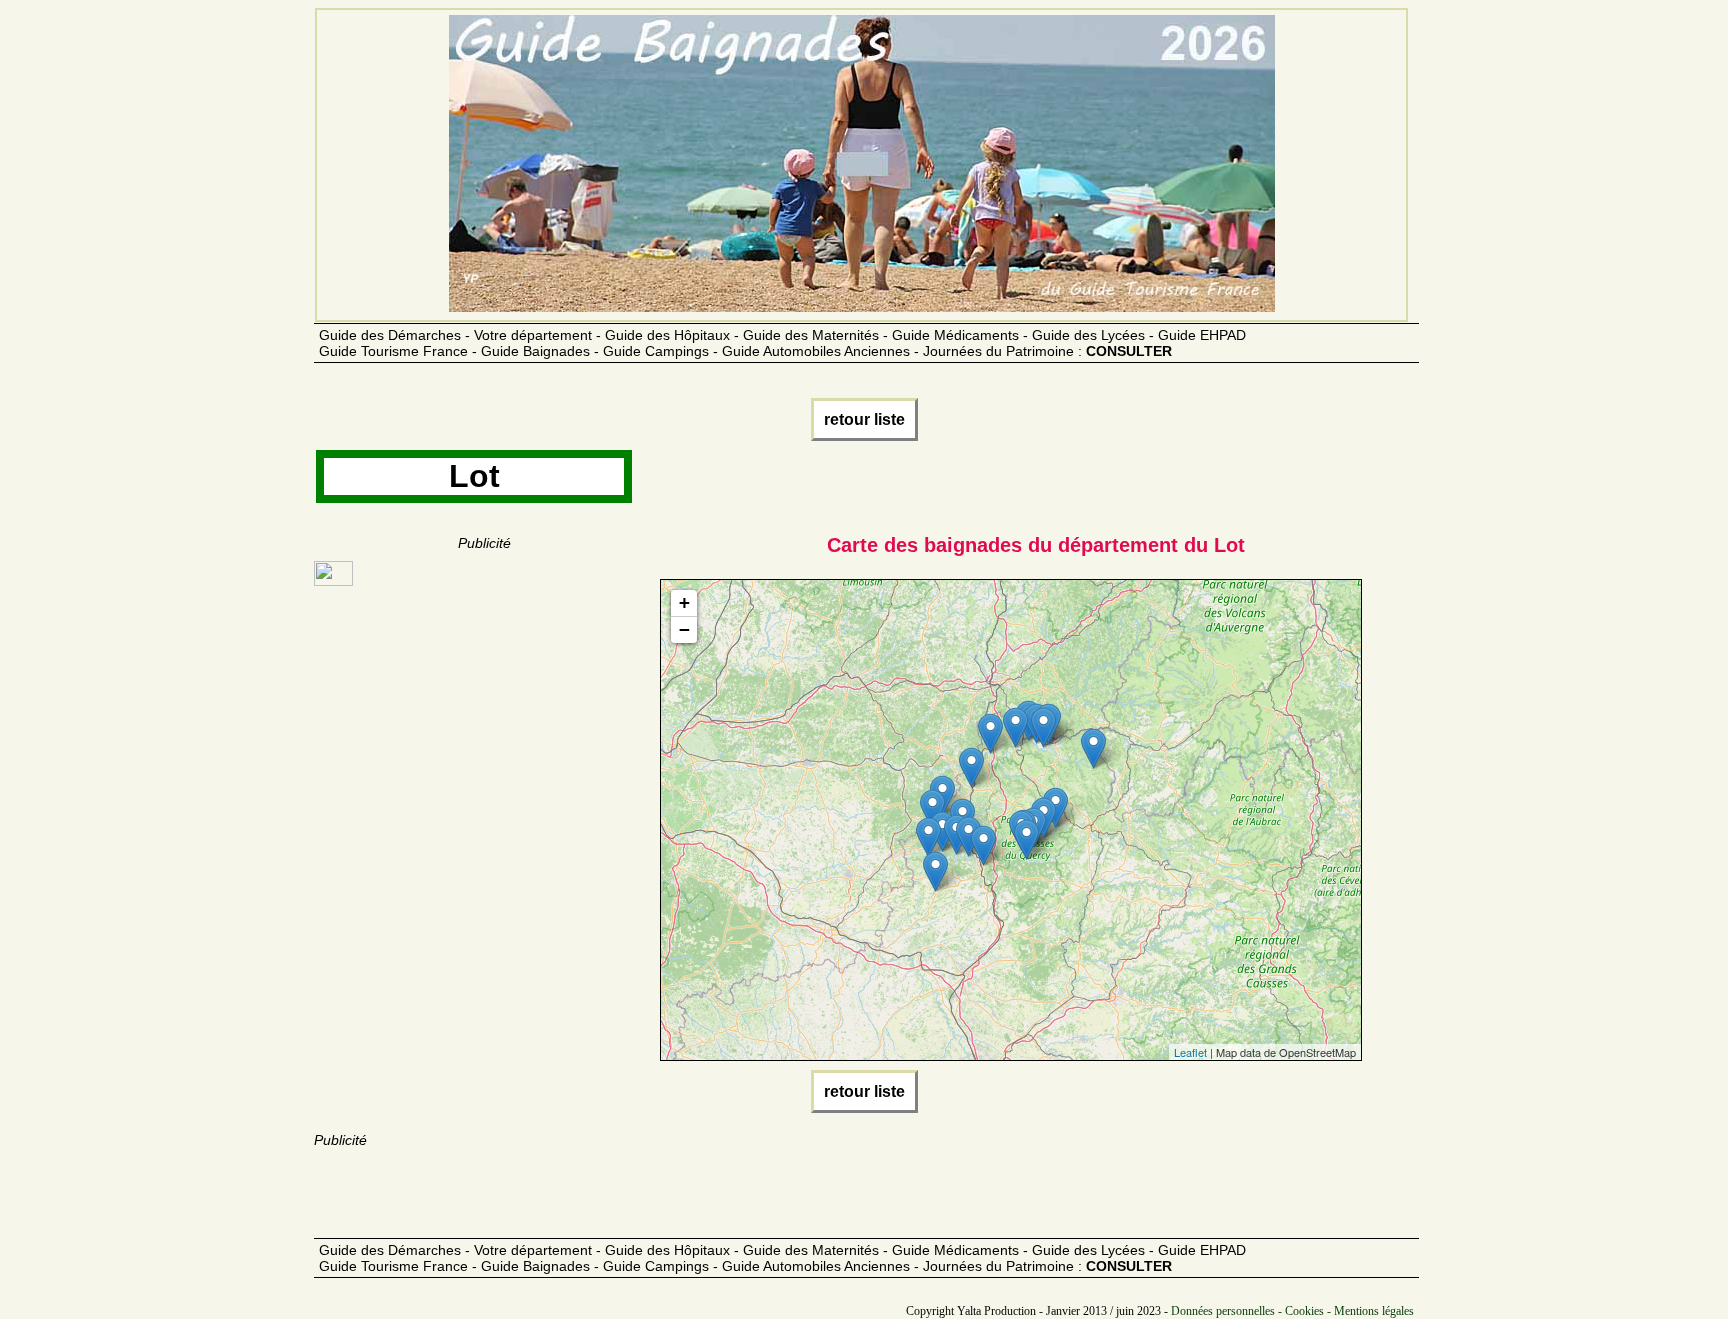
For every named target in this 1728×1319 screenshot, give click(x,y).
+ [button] (684, 602)
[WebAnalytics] (333, 581)
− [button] (684, 629)
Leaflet (1190, 1052)
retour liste (864, 419)
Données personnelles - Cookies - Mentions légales (1292, 1311)
